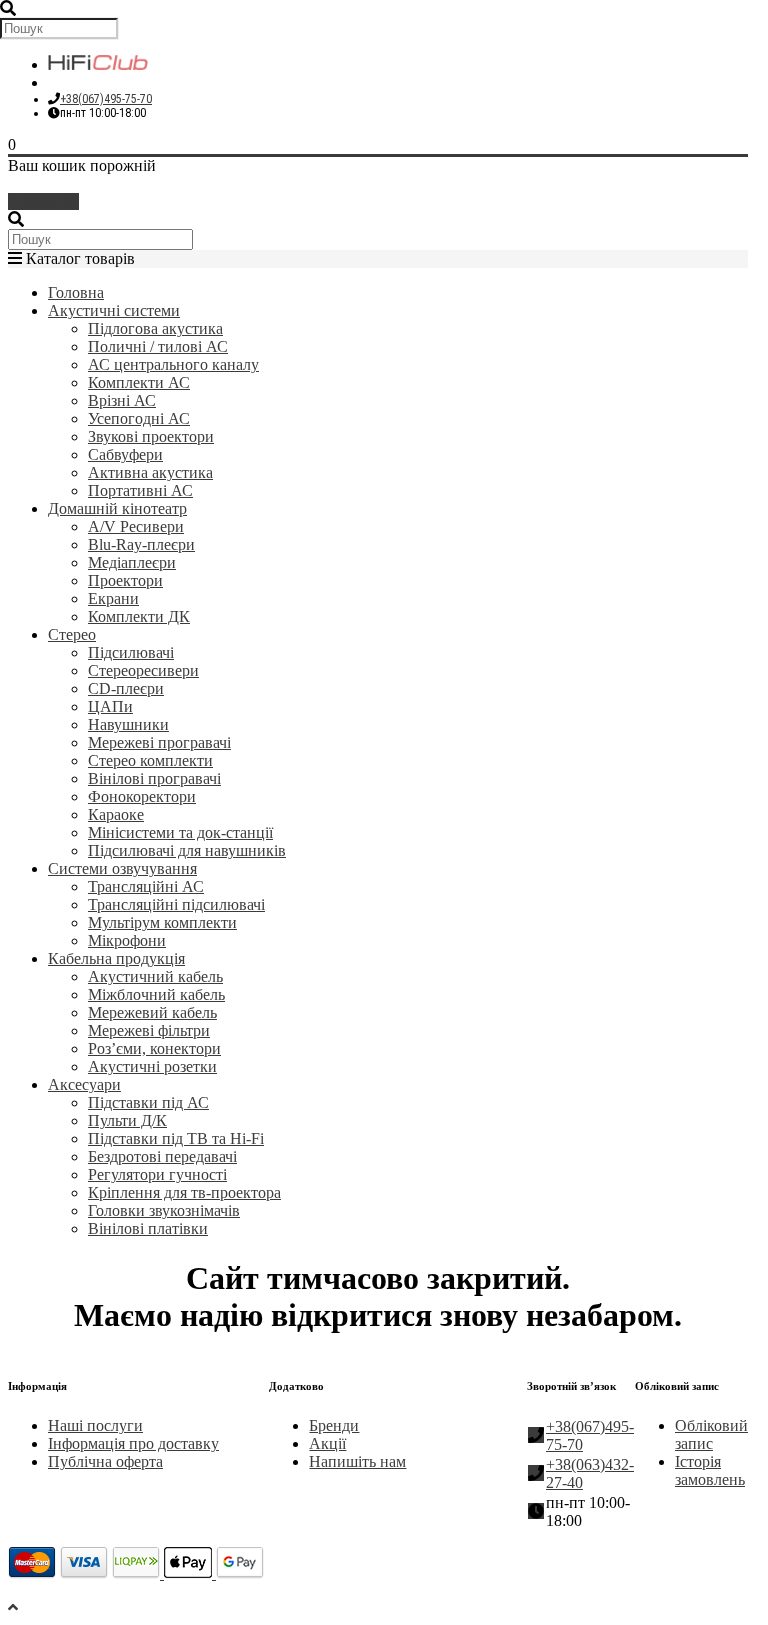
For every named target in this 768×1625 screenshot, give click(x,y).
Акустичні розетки (152, 1066)
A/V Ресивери (136, 526)
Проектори (125, 580)
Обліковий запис (711, 1434)
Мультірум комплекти (162, 922)
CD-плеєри (126, 688)
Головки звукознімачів (164, 1210)
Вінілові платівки (148, 1228)
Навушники (128, 724)
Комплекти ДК (139, 616)
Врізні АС (122, 400)
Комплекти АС (139, 382)
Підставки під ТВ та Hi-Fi (176, 1138)
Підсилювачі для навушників (187, 850)
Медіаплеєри (132, 562)
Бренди (334, 1425)
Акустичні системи (114, 310)
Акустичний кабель (155, 976)
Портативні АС (140, 490)
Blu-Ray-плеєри (141, 544)
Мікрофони (127, 940)
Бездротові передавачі (162, 1156)
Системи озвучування (122, 868)
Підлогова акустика (155, 328)
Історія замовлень (710, 1470)
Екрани (113, 598)
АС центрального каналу (173, 364)
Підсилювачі (131, 652)
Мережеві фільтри (149, 1030)
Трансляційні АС (146, 886)
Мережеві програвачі (159, 742)
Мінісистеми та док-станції (180, 832)
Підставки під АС (148, 1102)
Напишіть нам (357, 1461)
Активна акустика (150, 472)
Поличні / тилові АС (158, 346)
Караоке (116, 814)
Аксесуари (84, 1084)
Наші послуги (95, 1425)
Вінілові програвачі (154, 778)
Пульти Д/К (127, 1120)
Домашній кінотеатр (117, 508)
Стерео (72, 634)
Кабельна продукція (116, 958)
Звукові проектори (151, 436)
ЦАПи (110, 706)
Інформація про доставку (133, 1443)
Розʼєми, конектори (154, 1048)
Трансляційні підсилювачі (176, 904)
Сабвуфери (125, 454)
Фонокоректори (142, 796)
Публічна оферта (105, 1461)
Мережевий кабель (152, 1012)
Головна (76, 292)
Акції (327, 1443)
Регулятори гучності (157, 1174)
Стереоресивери (143, 670)
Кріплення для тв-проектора (184, 1192)
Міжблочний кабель (156, 994)
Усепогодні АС (139, 418)
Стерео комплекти (150, 760)
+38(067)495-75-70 (106, 99)
